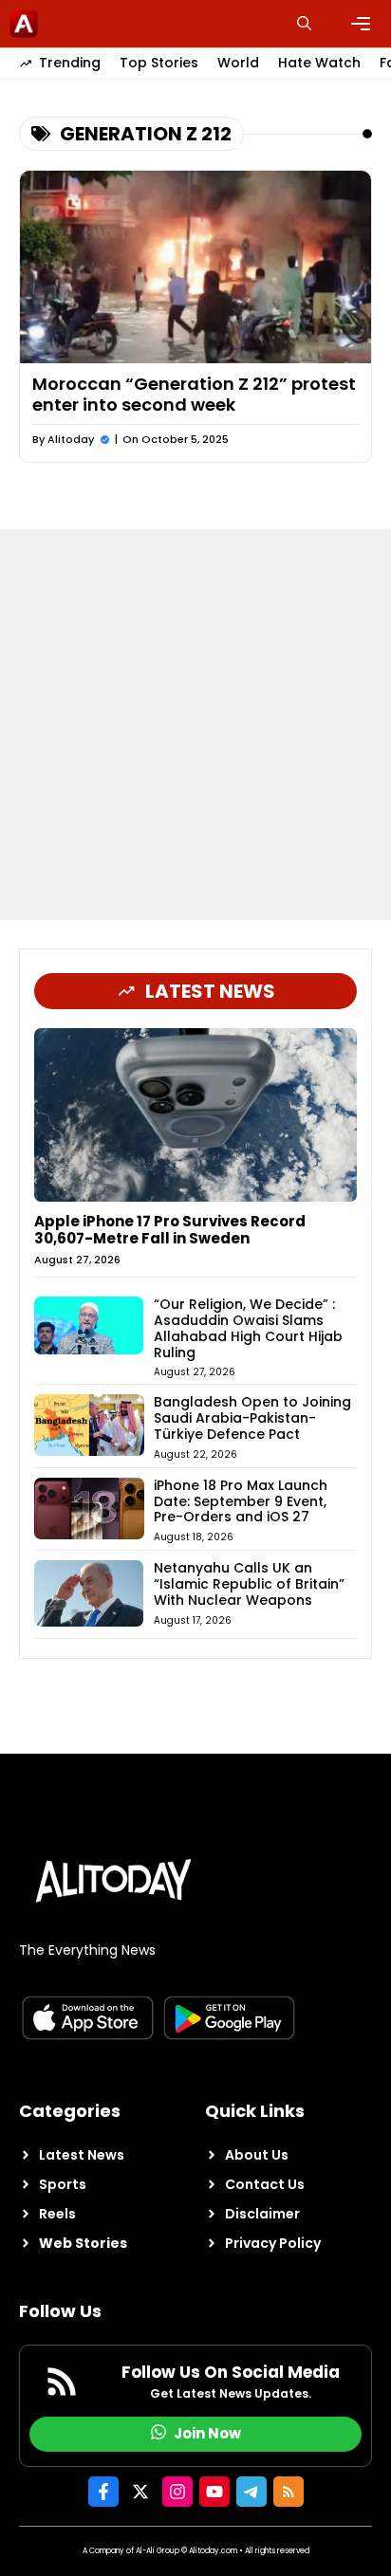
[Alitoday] (24, 24)
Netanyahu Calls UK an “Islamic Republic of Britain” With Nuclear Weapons (249, 1584)
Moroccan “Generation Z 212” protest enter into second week (194, 394)
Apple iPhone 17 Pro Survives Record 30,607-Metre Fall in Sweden (170, 1230)
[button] (304, 24)
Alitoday (71, 439)
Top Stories (159, 63)
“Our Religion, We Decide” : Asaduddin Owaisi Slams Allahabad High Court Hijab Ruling (248, 1328)
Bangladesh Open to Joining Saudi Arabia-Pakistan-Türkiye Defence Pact (252, 1418)
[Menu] (361, 24)
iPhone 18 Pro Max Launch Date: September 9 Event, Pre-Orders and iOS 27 (241, 1501)
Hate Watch (319, 63)
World (238, 63)
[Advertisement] (195, 725)
